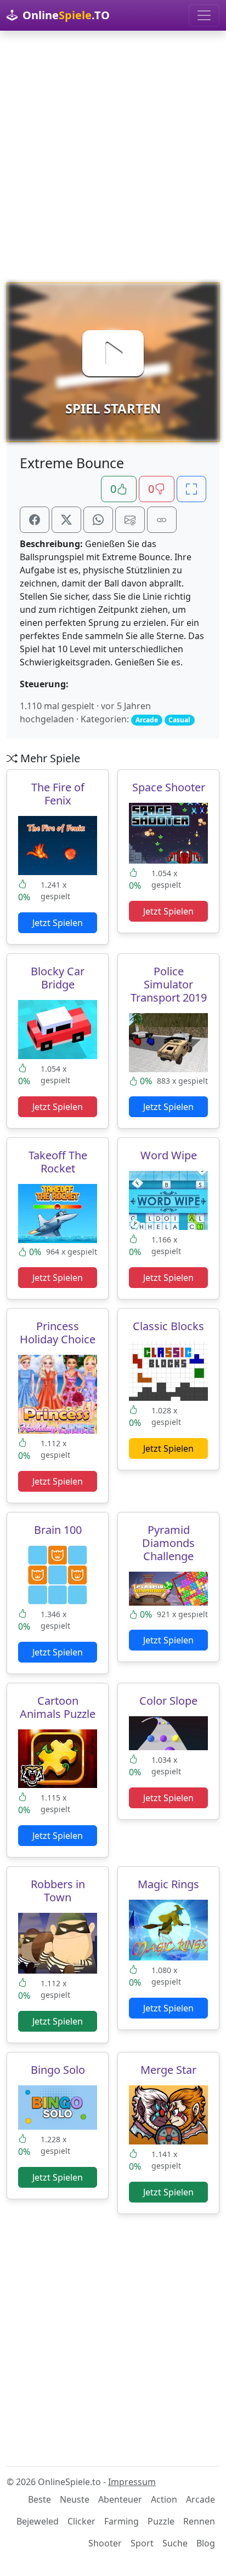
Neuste (75, 2499)
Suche (175, 2543)
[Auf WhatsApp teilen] (98, 520)
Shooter (105, 2543)
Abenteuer (120, 2499)
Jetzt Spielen (58, 923)
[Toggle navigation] (204, 15)
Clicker (81, 2521)
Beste (39, 2499)
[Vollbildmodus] (191, 489)
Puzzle (161, 2521)
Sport (142, 2543)
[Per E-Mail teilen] (130, 520)
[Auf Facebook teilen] (35, 520)
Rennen (199, 2521)
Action (164, 2499)
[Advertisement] (113, 157)
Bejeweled (38, 2521)
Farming (122, 2521)
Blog (206, 2543)
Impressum (132, 2482)
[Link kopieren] (162, 520)
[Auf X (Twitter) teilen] (66, 520)
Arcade (200, 2499)
